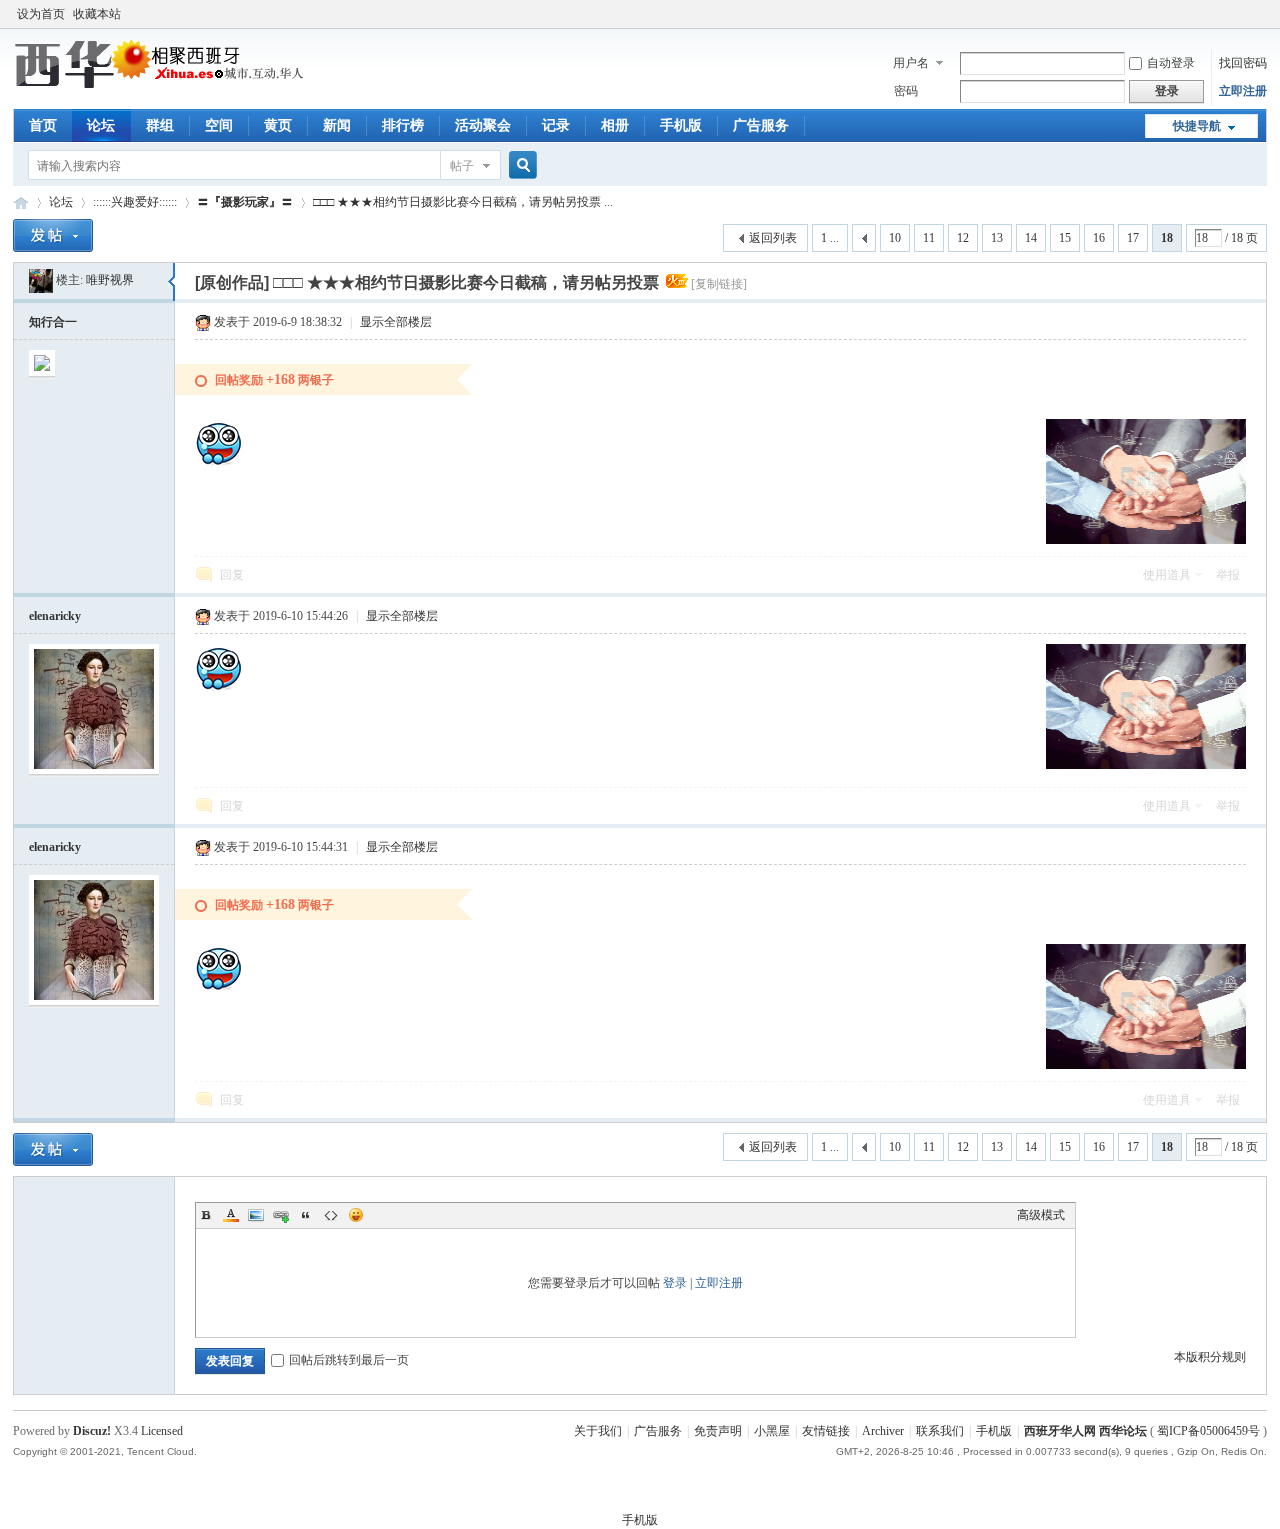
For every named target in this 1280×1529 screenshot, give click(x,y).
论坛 (101, 125)
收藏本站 (97, 14)
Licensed (162, 1431)
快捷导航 (1197, 126)
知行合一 (53, 322)
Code (331, 1215)
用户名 (911, 63)
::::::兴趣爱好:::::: (135, 202)
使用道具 (1167, 575)
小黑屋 (772, 1431)
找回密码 (1243, 63)
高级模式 (1041, 1215)
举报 (1228, 575)
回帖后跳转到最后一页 (349, 1360)
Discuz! (92, 1431)
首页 (43, 125)
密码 (906, 91)
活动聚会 (483, 125)
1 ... (830, 238)
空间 (219, 125)
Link (281, 1215)
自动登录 (1171, 63)
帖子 (462, 166)
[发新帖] (53, 235)
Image (256, 1215)
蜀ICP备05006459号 (1208, 1431)
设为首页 (41, 14)
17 (1133, 238)
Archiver (883, 1431)
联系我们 (940, 1431)
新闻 (337, 125)
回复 (232, 575)
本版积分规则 (1210, 1357)
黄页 (278, 125)
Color (231, 1215)
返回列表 (773, 238)
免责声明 (718, 1431)
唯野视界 (110, 280)
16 (1099, 238)
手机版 (681, 125)
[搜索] (520, 165)
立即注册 (1243, 91)
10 (895, 238)
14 (1031, 238)
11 (929, 238)
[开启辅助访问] (1262, 14)
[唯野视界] (41, 280)
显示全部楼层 (396, 322)
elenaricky (55, 616)
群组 (160, 125)
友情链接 (826, 1431)
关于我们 (598, 1431)
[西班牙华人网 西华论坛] (162, 85)
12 (963, 238)
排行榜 (403, 125)
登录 (675, 1283)
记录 (556, 125)
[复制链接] (719, 284)
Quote (306, 1215)
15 (1065, 238)
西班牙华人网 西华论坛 (21, 202)
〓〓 (245, 202)
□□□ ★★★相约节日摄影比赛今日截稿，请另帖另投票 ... (463, 202)
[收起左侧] (171, 282)
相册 (615, 125)
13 (997, 238)
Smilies (356, 1215)
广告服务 (761, 125)
